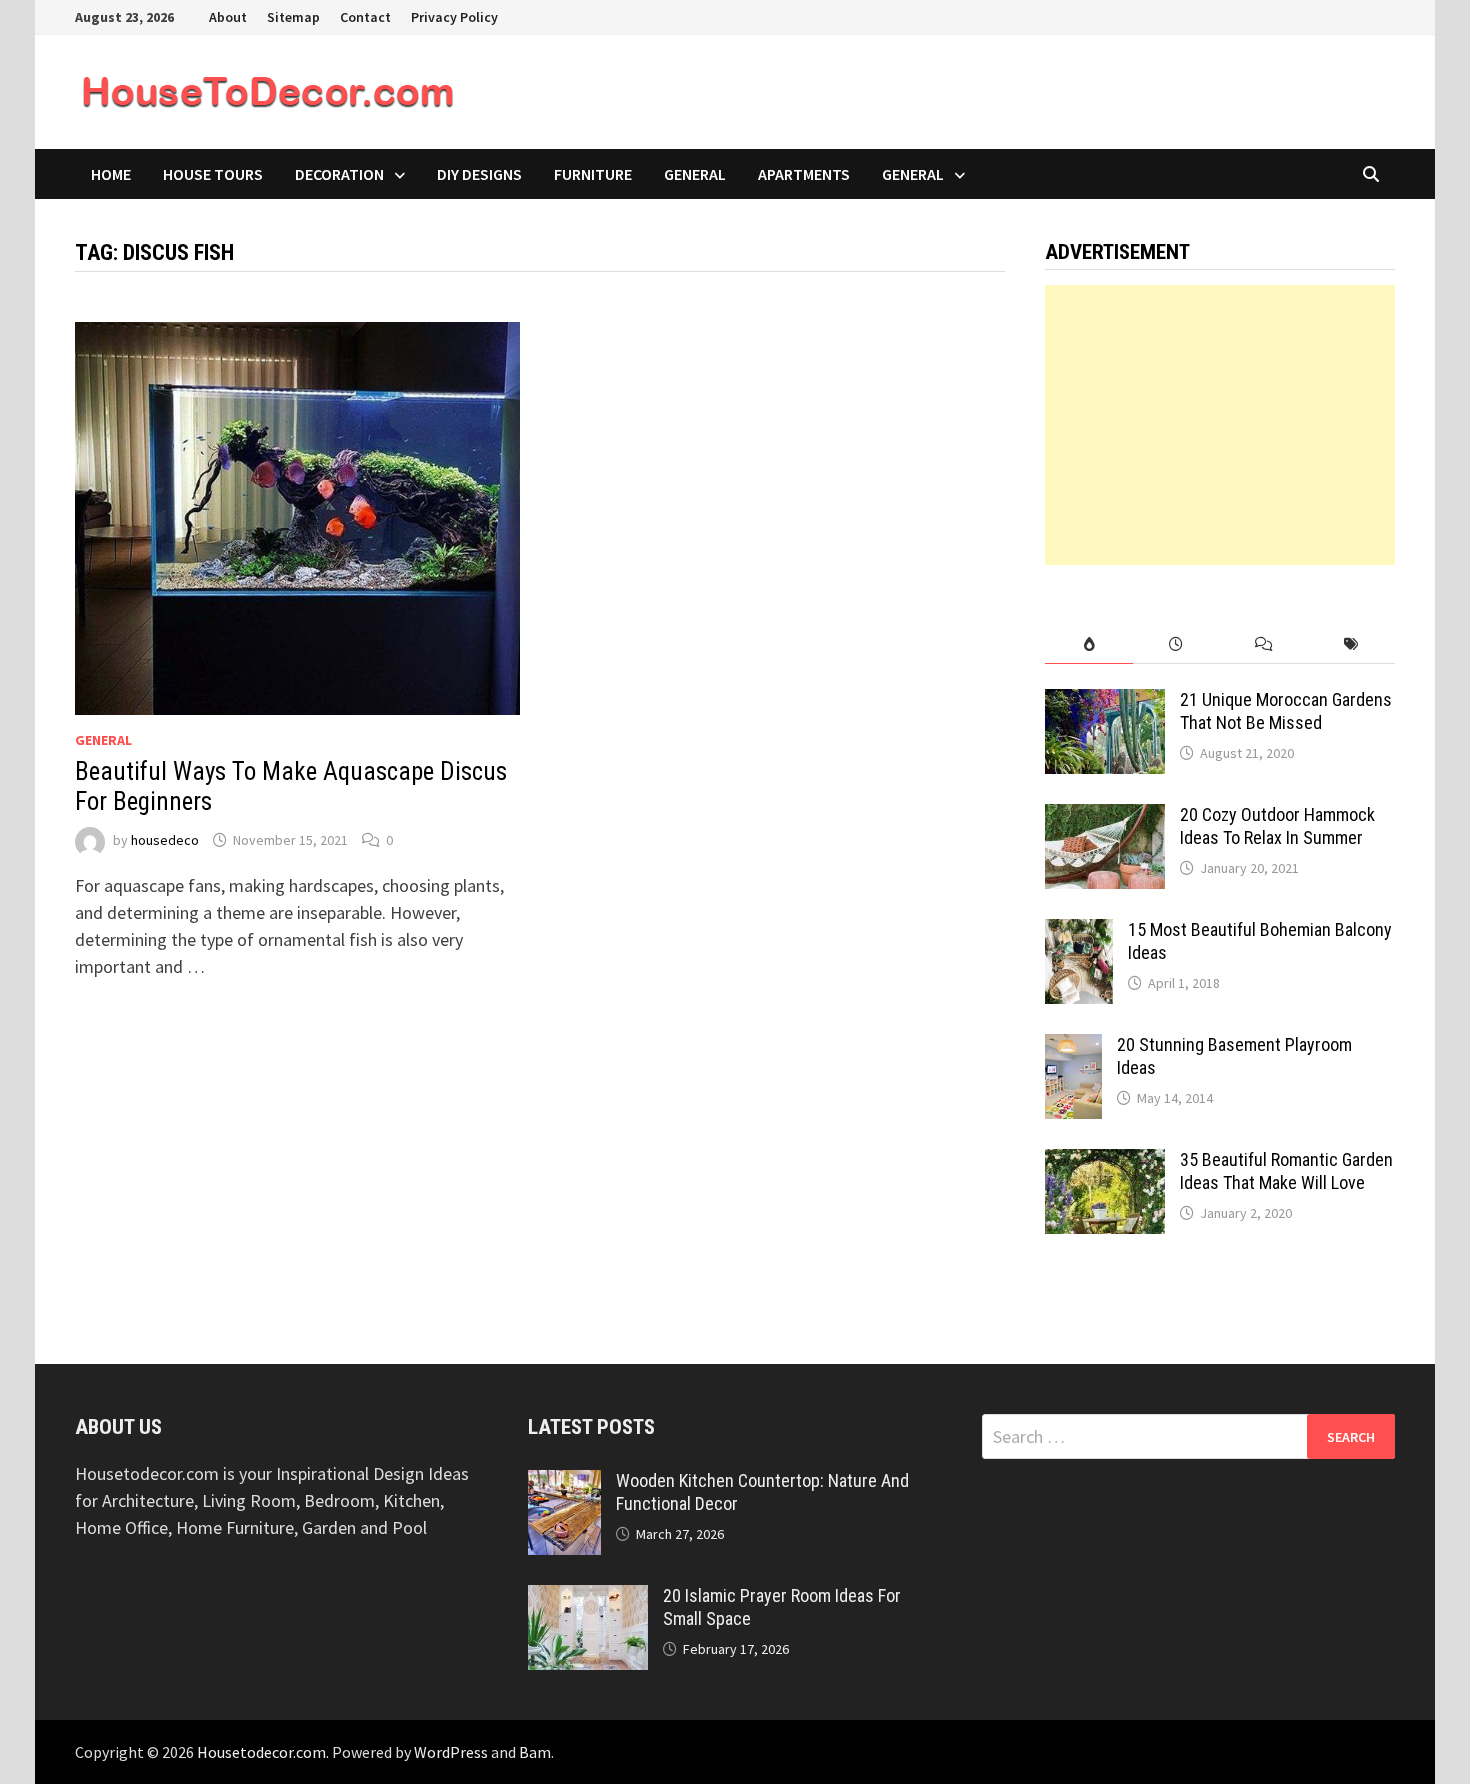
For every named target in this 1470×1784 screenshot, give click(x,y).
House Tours (213, 174)
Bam (535, 1752)
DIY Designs (479, 174)
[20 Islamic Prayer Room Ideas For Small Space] (588, 1598)
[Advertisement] (1220, 425)
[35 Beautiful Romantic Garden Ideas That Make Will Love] (1105, 1162)
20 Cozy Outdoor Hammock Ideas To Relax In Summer (1277, 826)
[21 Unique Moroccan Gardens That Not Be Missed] (1105, 702)
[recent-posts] (1176, 644)
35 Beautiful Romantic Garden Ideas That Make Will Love (1286, 1171)
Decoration (339, 174)
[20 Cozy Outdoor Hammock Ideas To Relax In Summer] (1105, 817)
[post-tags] (1351, 644)
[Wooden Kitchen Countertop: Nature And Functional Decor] (564, 1483)
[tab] (1088, 644)
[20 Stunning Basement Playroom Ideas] (1073, 1047)
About (228, 17)
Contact (365, 17)
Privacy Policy (454, 17)
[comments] (1263, 644)
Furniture (593, 174)
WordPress (451, 1752)
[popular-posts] (1088, 644)
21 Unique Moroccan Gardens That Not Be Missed (1286, 711)
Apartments (804, 174)
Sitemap (293, 17)
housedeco (165, 840)
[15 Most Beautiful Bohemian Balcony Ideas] (1079, 932)
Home (111, 174)
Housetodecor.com (261, 1752)
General (695, 174)
